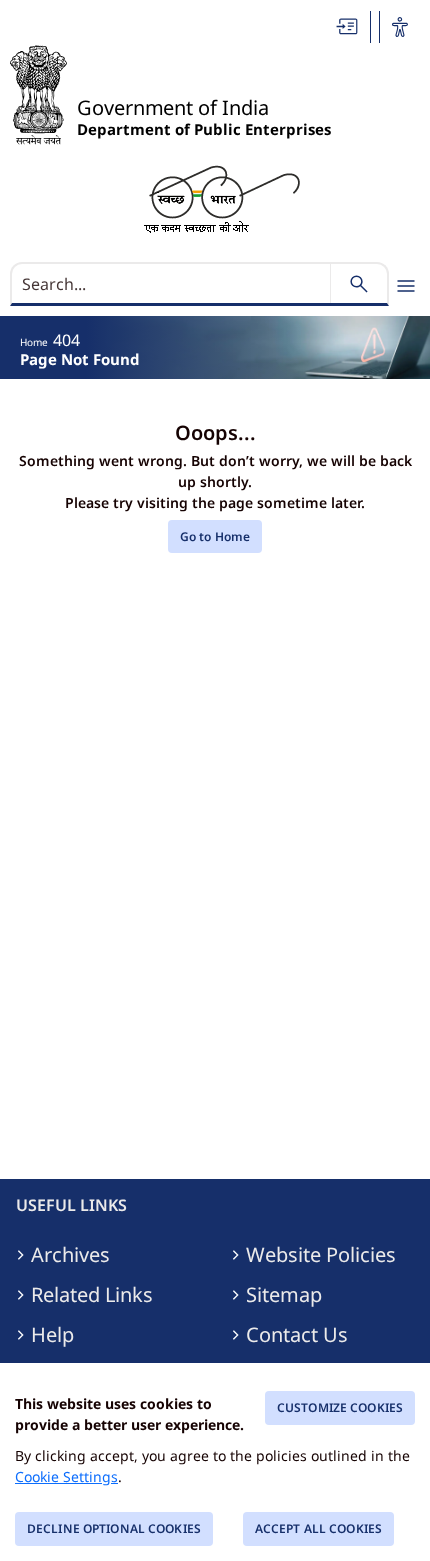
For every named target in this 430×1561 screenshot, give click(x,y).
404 (66, 340)
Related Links (92, 1295)
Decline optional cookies (114, 1528)
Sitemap (284, 1295)
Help (52, 1335)
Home (34, 342)
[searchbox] (172, 284)
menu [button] (406, 286)
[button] (348, 26)
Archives (70, 1255)
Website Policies (321, 1255)
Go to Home (215, 536)
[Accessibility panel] (400, 27)
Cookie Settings (66, 1476)
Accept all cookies (318, 1528)
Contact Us (297, 1335)
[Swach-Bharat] (221, 197)
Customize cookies (340, 1407)
